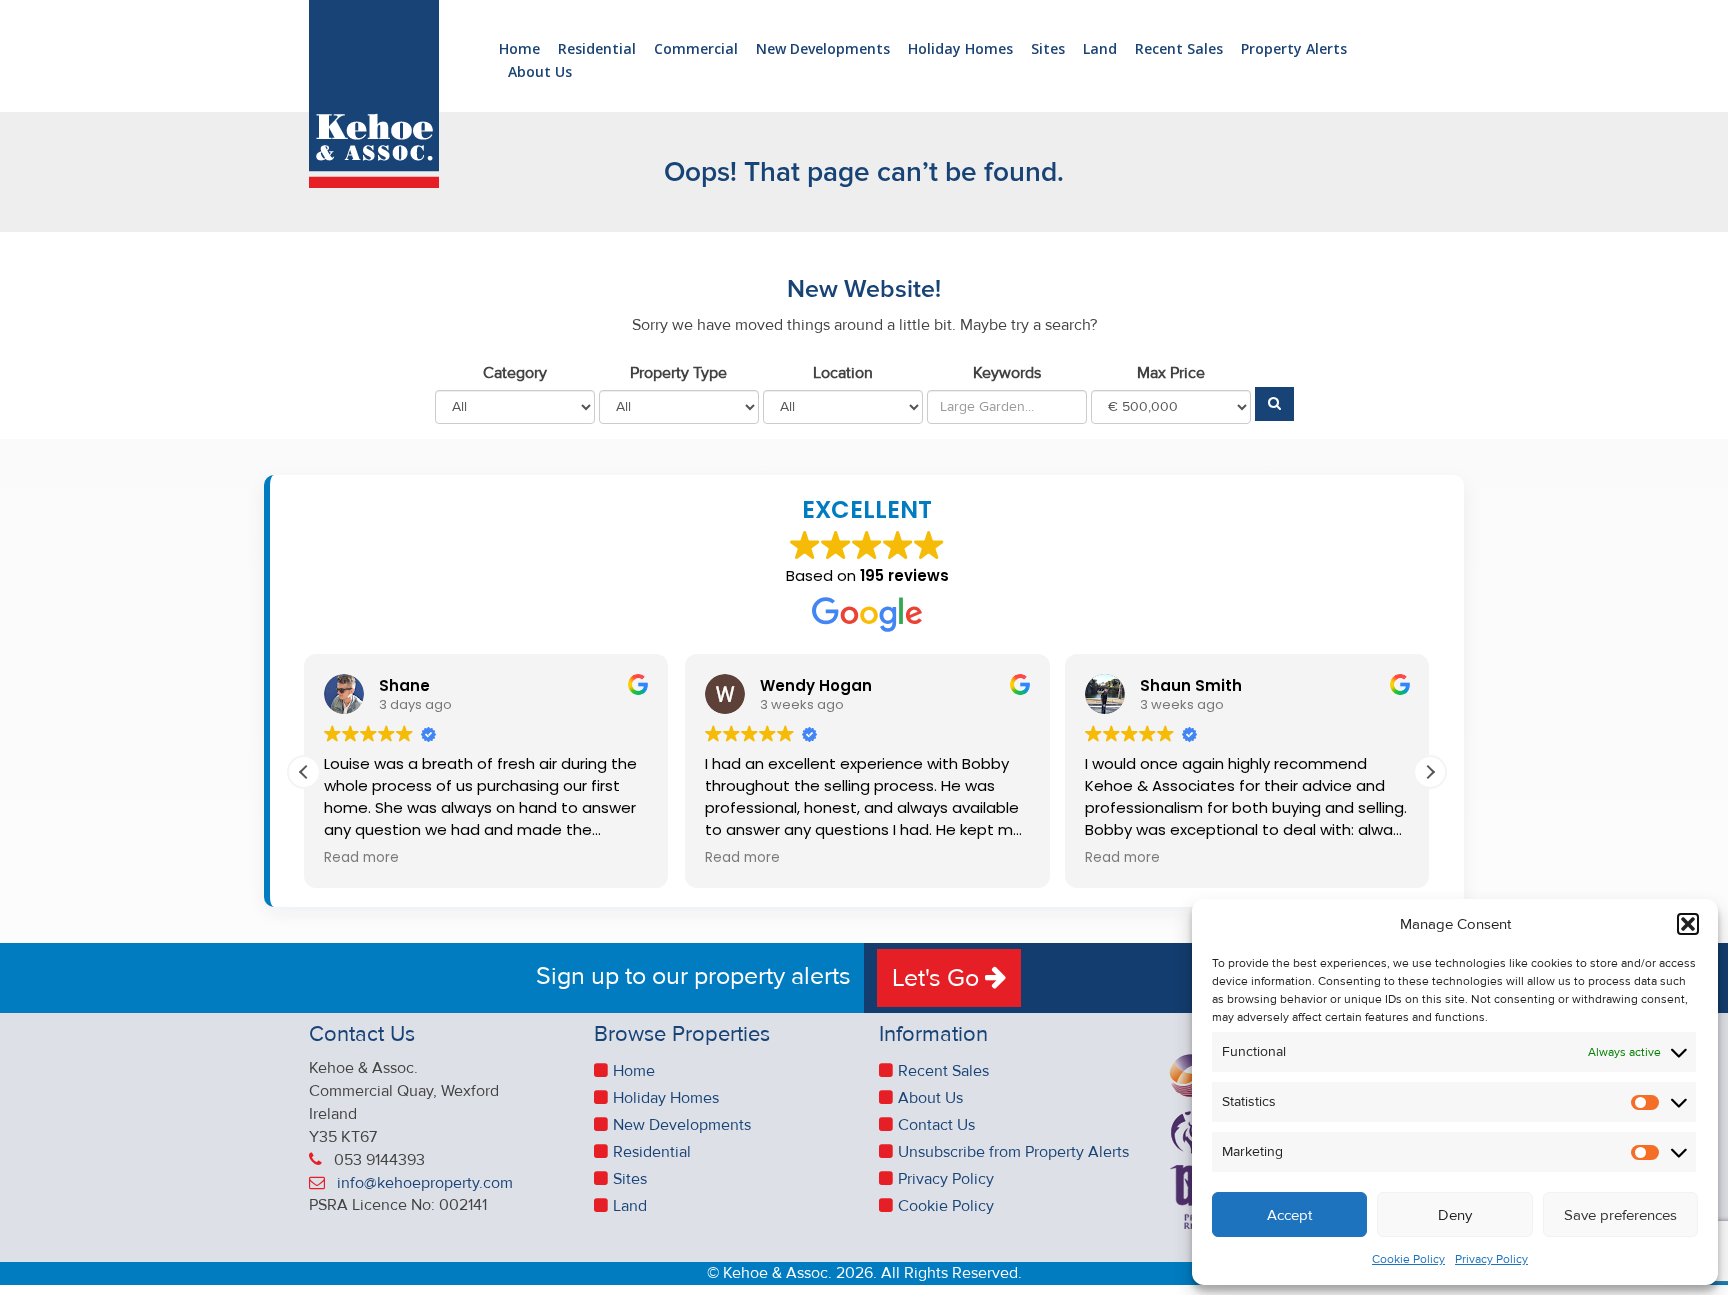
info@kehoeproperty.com (425, 1183)
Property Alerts (1294, 49)
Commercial (696, 49)
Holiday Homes (960, 49)
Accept (1289, 1215)
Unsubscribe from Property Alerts (1013, 1152)
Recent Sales (1179, 49)
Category (515, 373)
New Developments (823, 49)
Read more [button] (361, 858)
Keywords (1007, 373)
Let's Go (938, 978)
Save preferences (1620, 1215)
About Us (540, 72)
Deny (1455, 1215)
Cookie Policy (1408, 1259)
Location (843, 373)
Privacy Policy (1491, 1259)
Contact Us (936, 1125)
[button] (1688, 924)
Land (1100, 49)
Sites (1048, 49)
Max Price (1171, 373)
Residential (597, 49)
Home (519, 49)
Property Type (678, 373)
